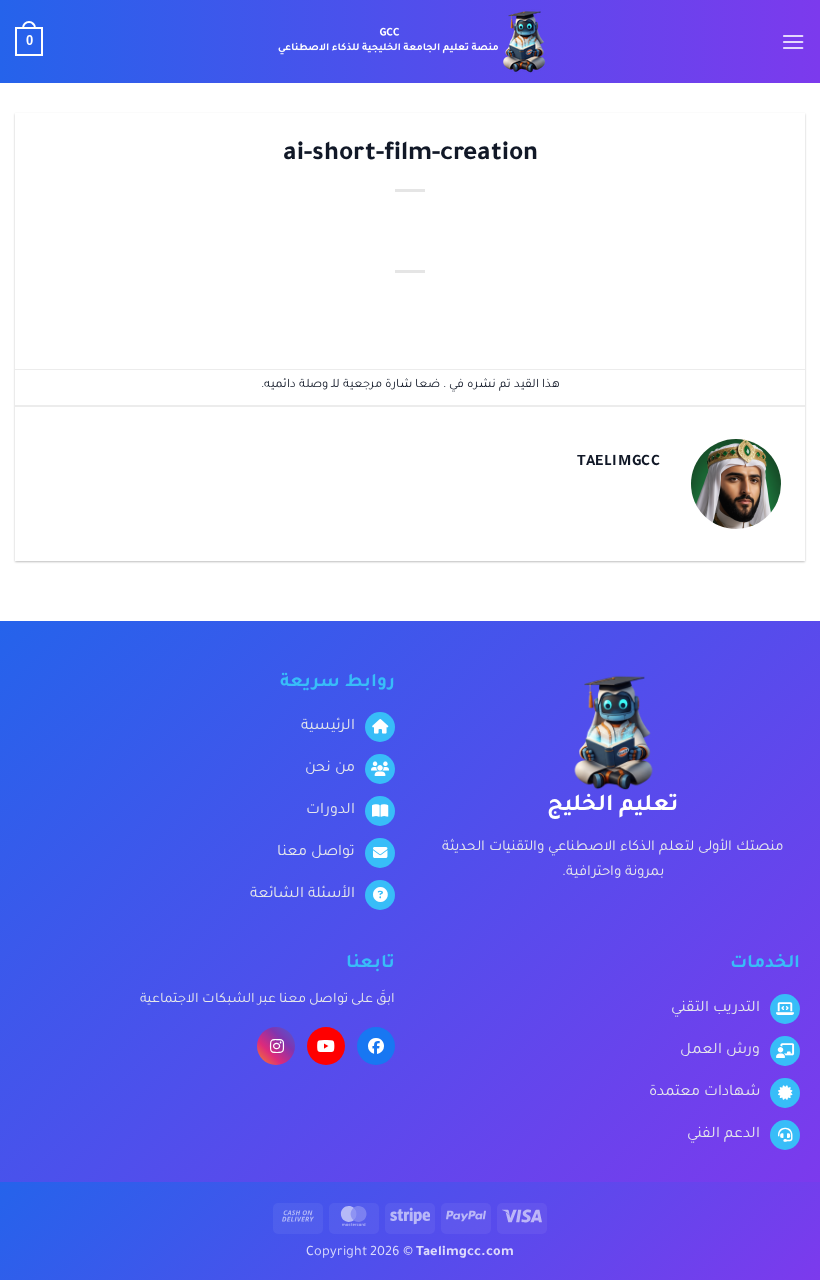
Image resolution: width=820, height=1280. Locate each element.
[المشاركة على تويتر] (649, 309)
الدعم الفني (723, 1135)
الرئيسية (328, 727)
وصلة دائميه (296, 385)
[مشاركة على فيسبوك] (705, 309)
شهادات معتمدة (704, 1093)
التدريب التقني (715, 1009)
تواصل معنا (316, 853)
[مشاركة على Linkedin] (482, 309)
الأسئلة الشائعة (302, 895)
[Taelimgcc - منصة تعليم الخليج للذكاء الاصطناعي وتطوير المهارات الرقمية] (410, 41)
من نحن (330, 769)
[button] (793, 41)
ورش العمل (720, 1051)
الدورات (330, 811)
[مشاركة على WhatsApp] (761, 309)
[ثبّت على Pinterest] (538, 309)
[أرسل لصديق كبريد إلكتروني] (594, 309)
